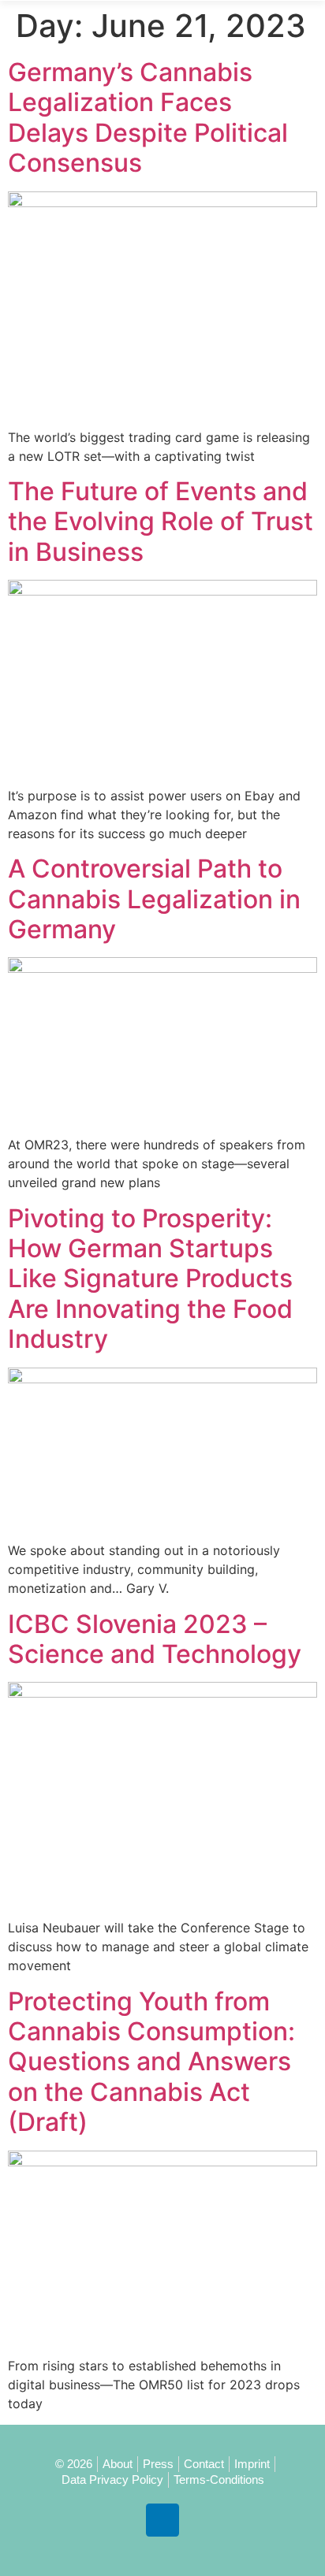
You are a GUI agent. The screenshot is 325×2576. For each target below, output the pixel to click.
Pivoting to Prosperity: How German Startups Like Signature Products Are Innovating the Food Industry (150, 1279)
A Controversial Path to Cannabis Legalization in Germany (154, 899)
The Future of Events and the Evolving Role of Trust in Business (161, 522)
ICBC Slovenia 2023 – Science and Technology (155, 1639)
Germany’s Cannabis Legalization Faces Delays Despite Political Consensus (148, 117)
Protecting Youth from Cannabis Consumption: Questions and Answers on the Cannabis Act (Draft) (151, 2062)
